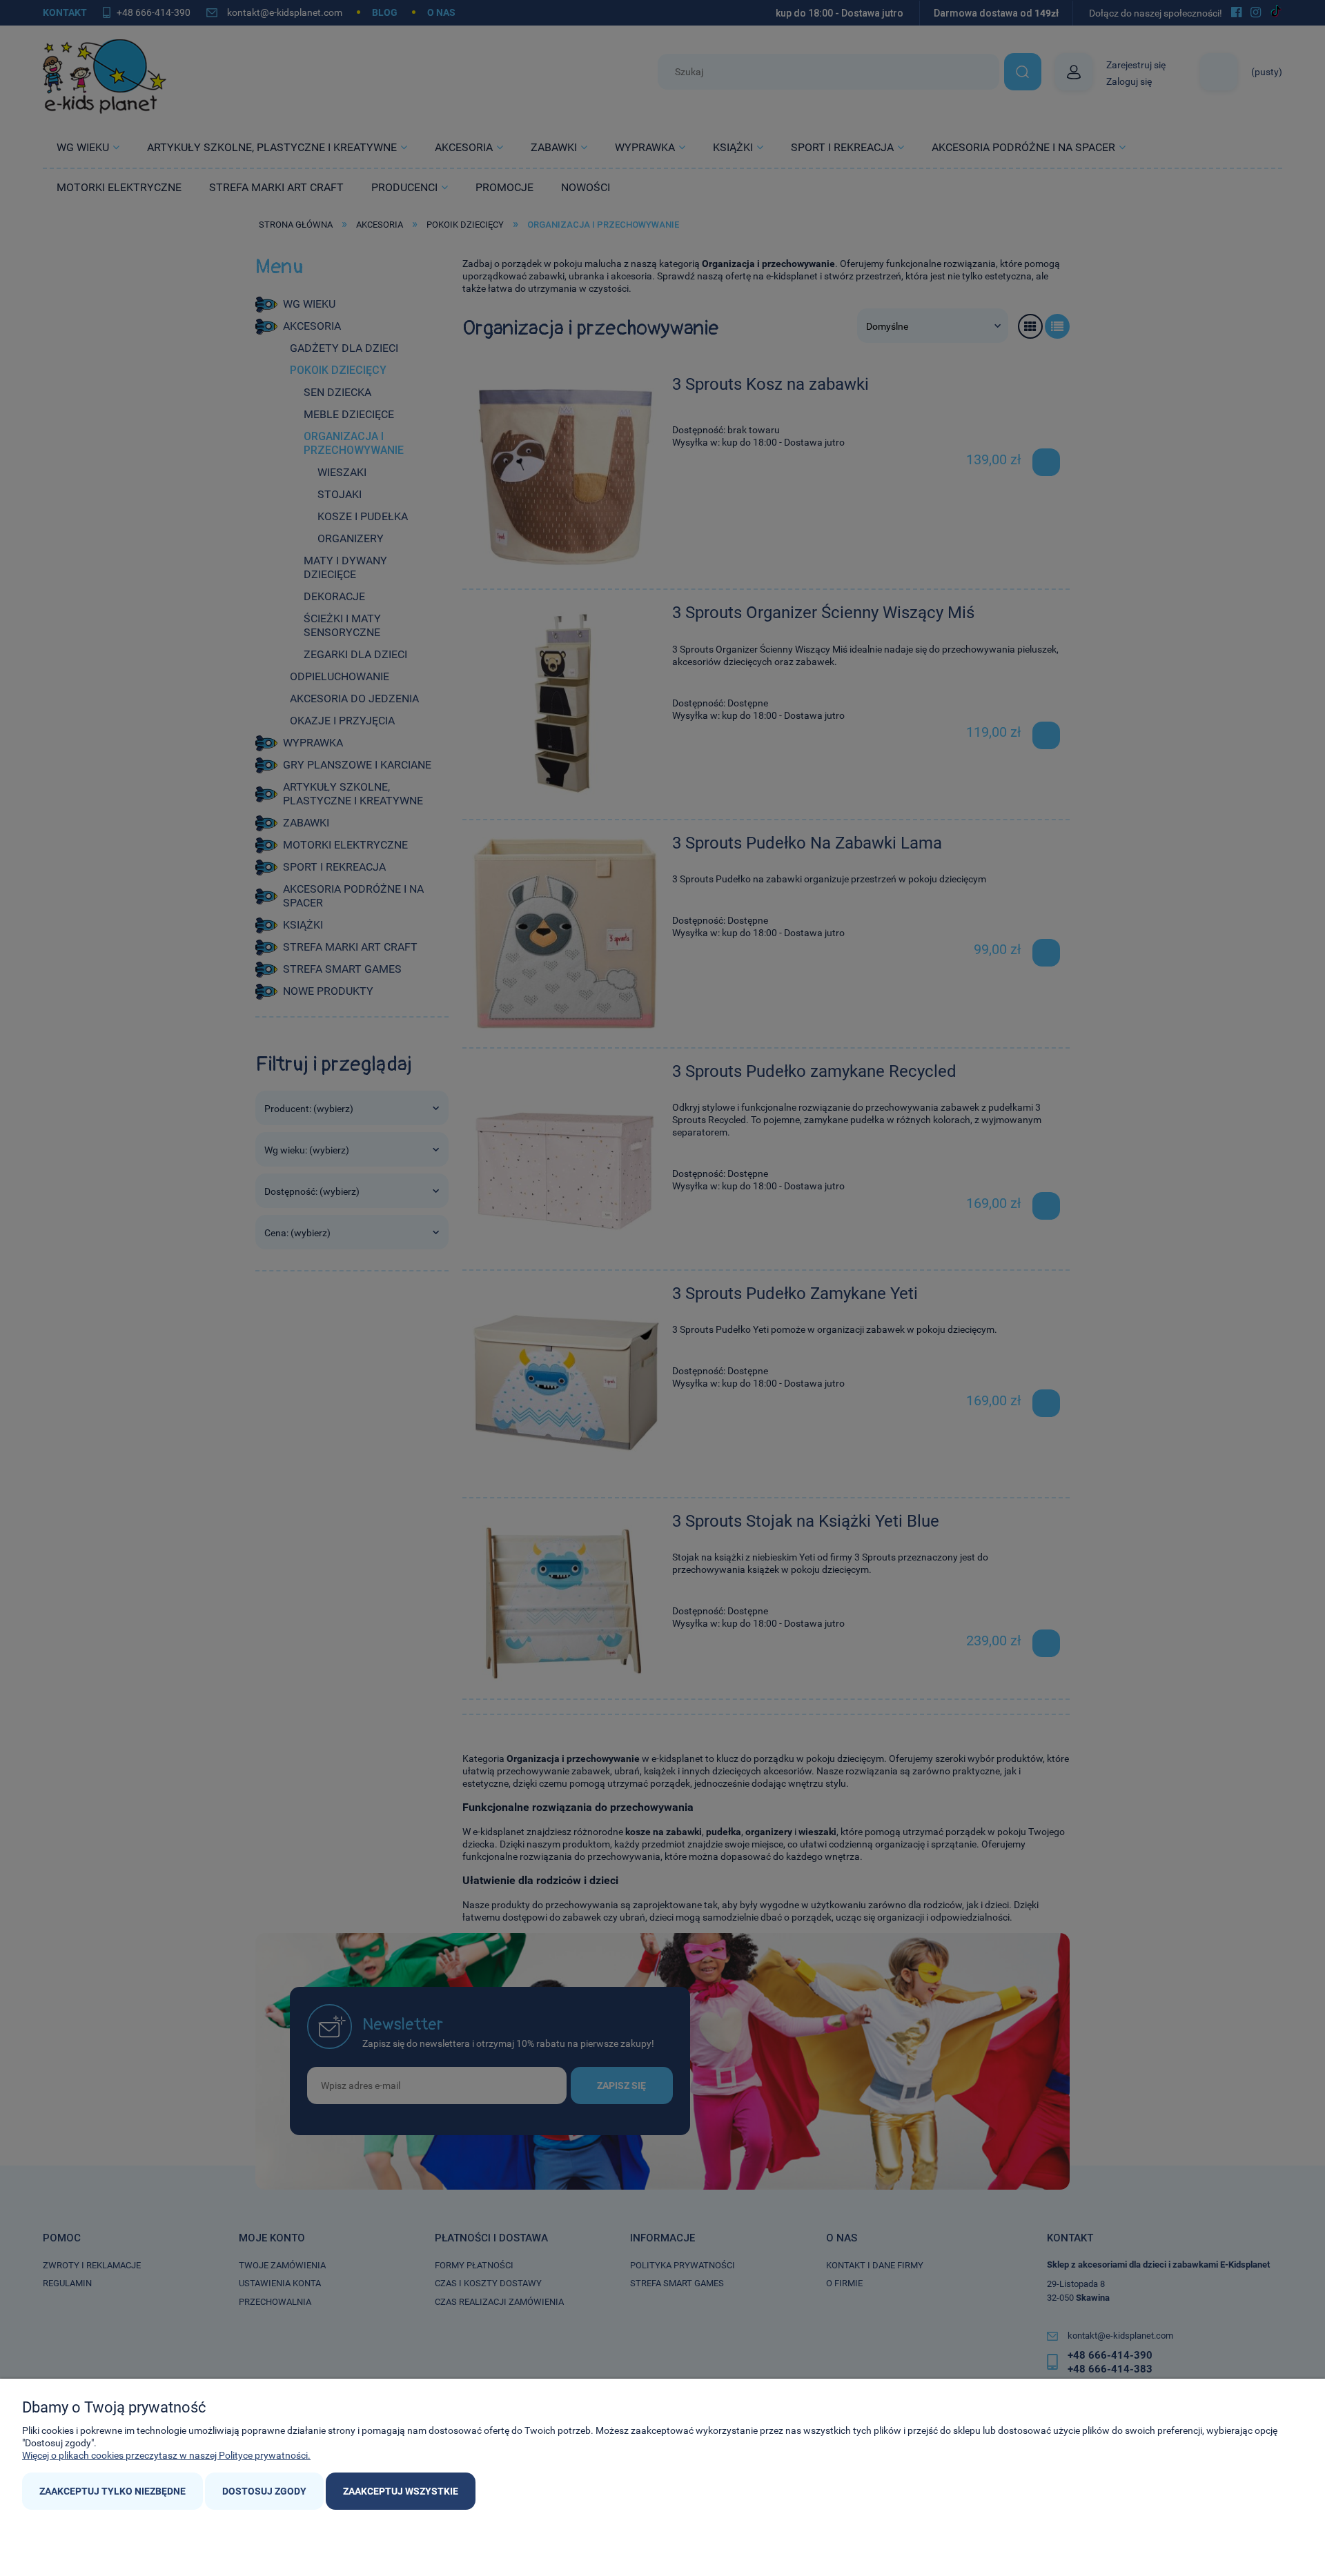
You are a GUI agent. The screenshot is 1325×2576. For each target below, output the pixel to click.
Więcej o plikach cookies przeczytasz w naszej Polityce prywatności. (166, 2455)
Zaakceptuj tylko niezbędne (112, 2491)
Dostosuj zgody (264, 2491)
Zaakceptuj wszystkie (401, 2491)
